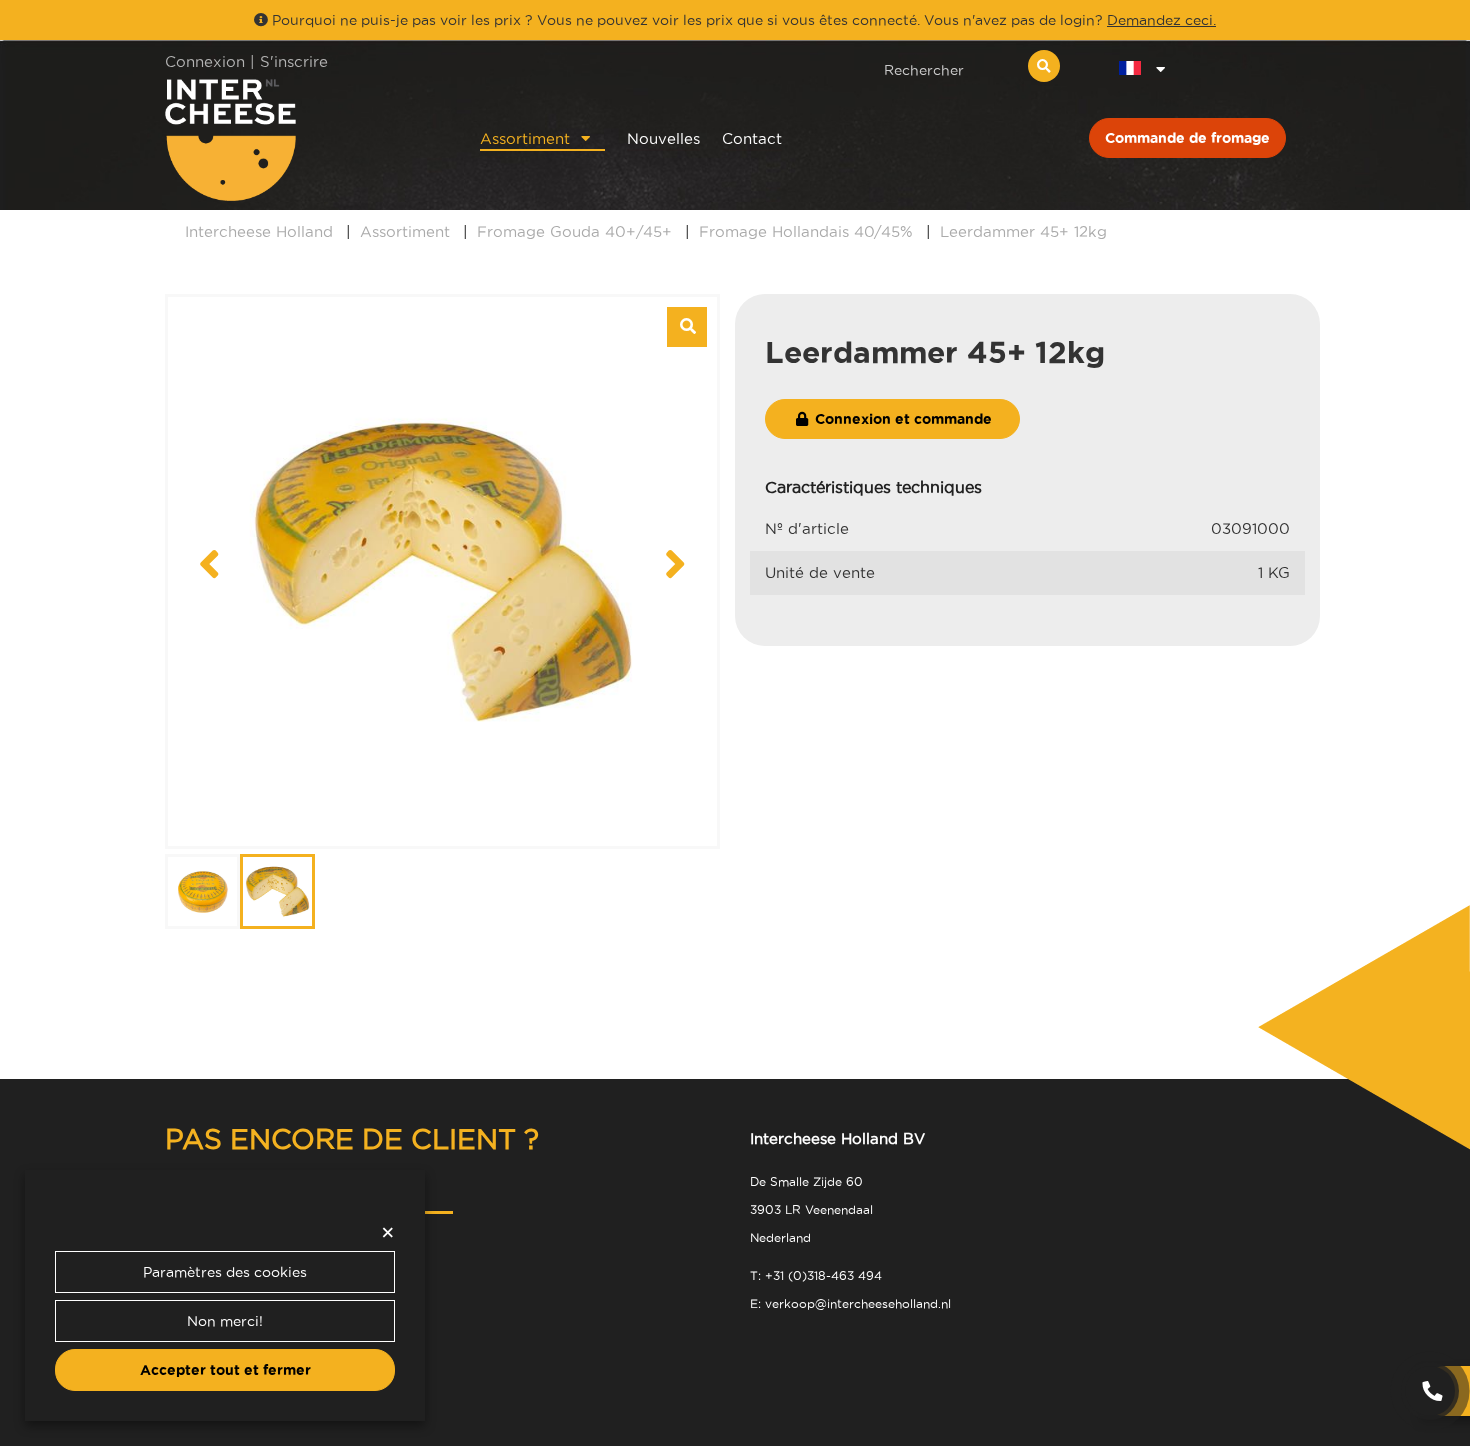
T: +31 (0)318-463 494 (816, 1275)
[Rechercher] (1044, 66)
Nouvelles (663, 138)
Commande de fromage (1187, 138)
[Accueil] (296, 139)
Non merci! (225, 1321)
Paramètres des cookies (225, 1272)
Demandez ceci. (1161, 20)
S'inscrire (294, 61)
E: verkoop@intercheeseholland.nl (850, 1303)
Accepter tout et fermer (225, 1370)
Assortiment (525, 138)
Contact (752, 138)
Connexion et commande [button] (901, 419)
